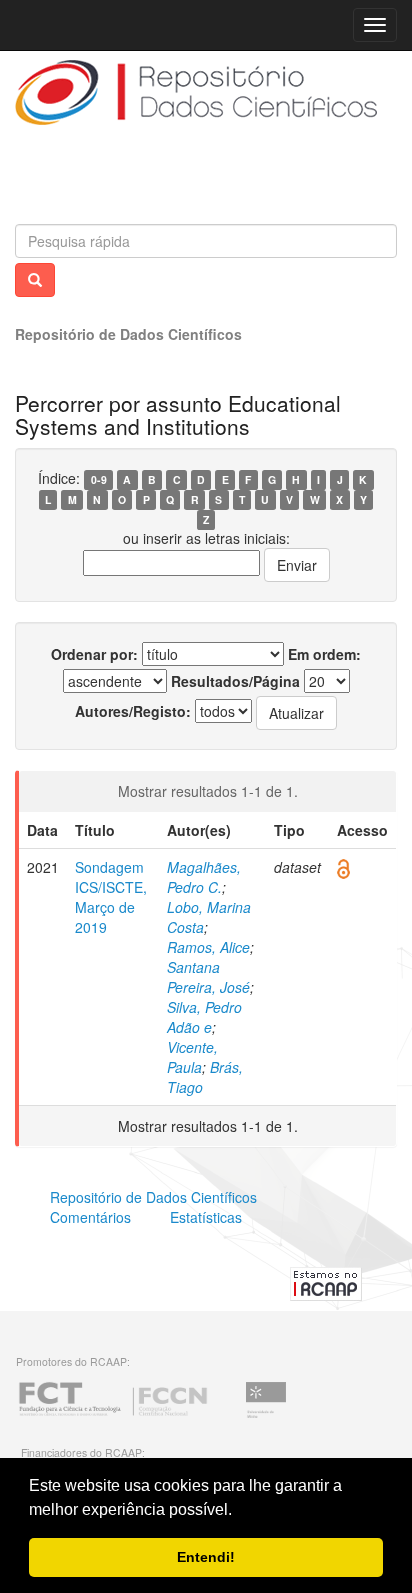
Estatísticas (206, 1217)
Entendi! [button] (206, 1557)
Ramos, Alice (208, 947)
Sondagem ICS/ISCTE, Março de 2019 (111, 897)
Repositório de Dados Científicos (128, 334)
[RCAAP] (326, 1281)
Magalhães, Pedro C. (204, 877)
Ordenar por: (94, 654)
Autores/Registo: (133, 711)
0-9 (99, 479)
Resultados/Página (235, 681)
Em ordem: (324, 654)
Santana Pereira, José (208, 977)
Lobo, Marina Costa (209, 917)
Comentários (90, 1217)
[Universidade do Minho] (266, 1415)
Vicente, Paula (192, 1057)
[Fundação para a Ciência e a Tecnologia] (113, 1415)
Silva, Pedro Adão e (204, 1017)
